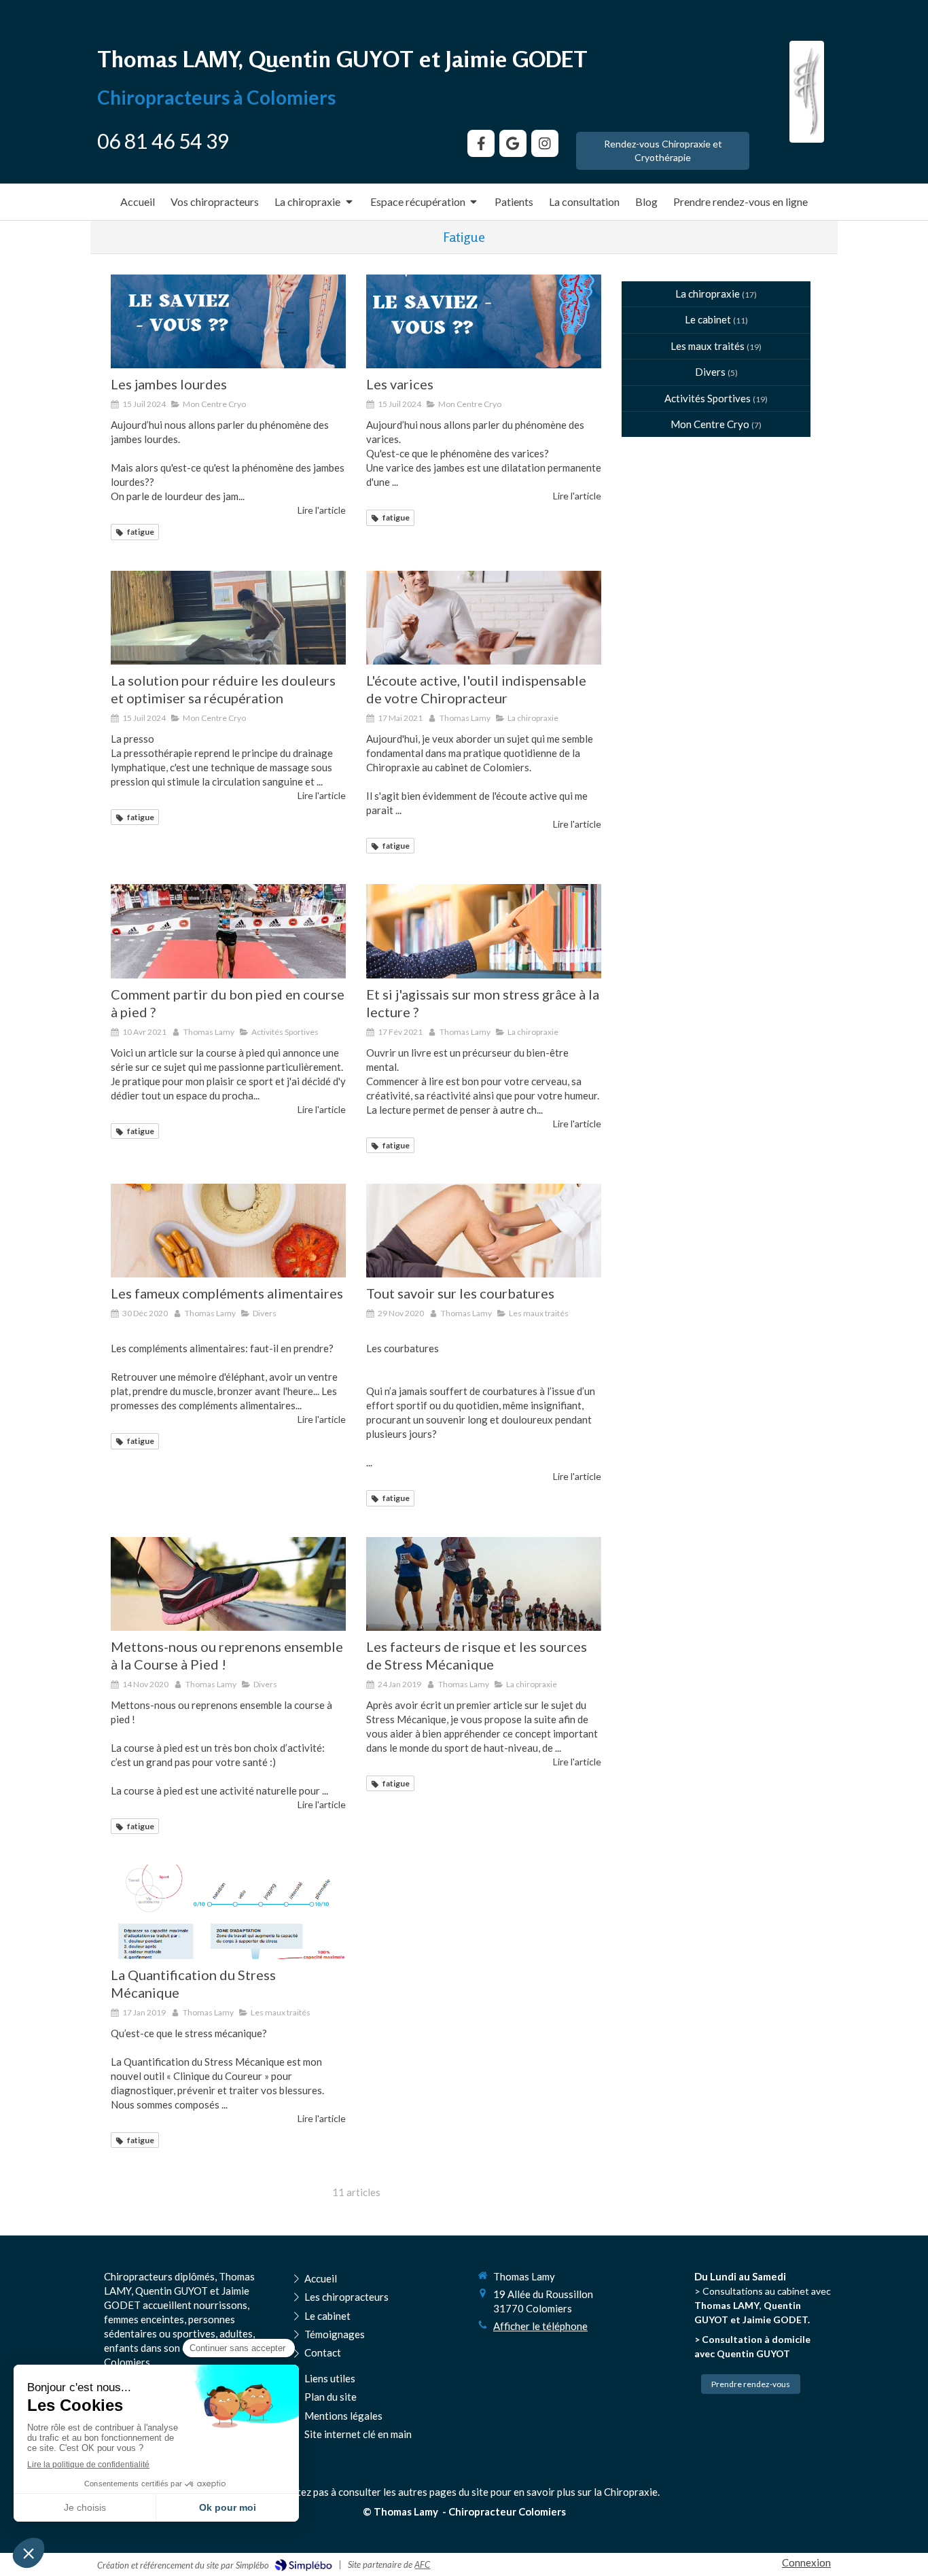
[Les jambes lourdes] (228, 321)
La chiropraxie (708, 294)
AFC (422, 2564)
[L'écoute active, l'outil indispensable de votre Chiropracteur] (484, 618)
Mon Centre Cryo (710, 424)
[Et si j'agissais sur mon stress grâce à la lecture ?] (484, 931)
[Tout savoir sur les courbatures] (484, 1231)
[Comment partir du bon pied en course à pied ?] (228, 931)
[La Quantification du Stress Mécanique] (228, 1911)
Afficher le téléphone (540, 2326)
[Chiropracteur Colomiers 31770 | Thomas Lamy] (807, 92)
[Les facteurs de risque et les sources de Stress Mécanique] (484, 1584)
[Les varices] (484, 321)
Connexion (806, 2562)
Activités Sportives (708, 398)
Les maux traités (708, 346)
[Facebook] (481, 143)
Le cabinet (708, 319)
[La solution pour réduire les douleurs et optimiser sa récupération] (228, 618)
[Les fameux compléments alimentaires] (228, 1231)
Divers (710, 372)
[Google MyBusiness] (513, 143)
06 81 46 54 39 (163, 141)
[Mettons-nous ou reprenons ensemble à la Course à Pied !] (228, 1584)
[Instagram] (545, 143)
